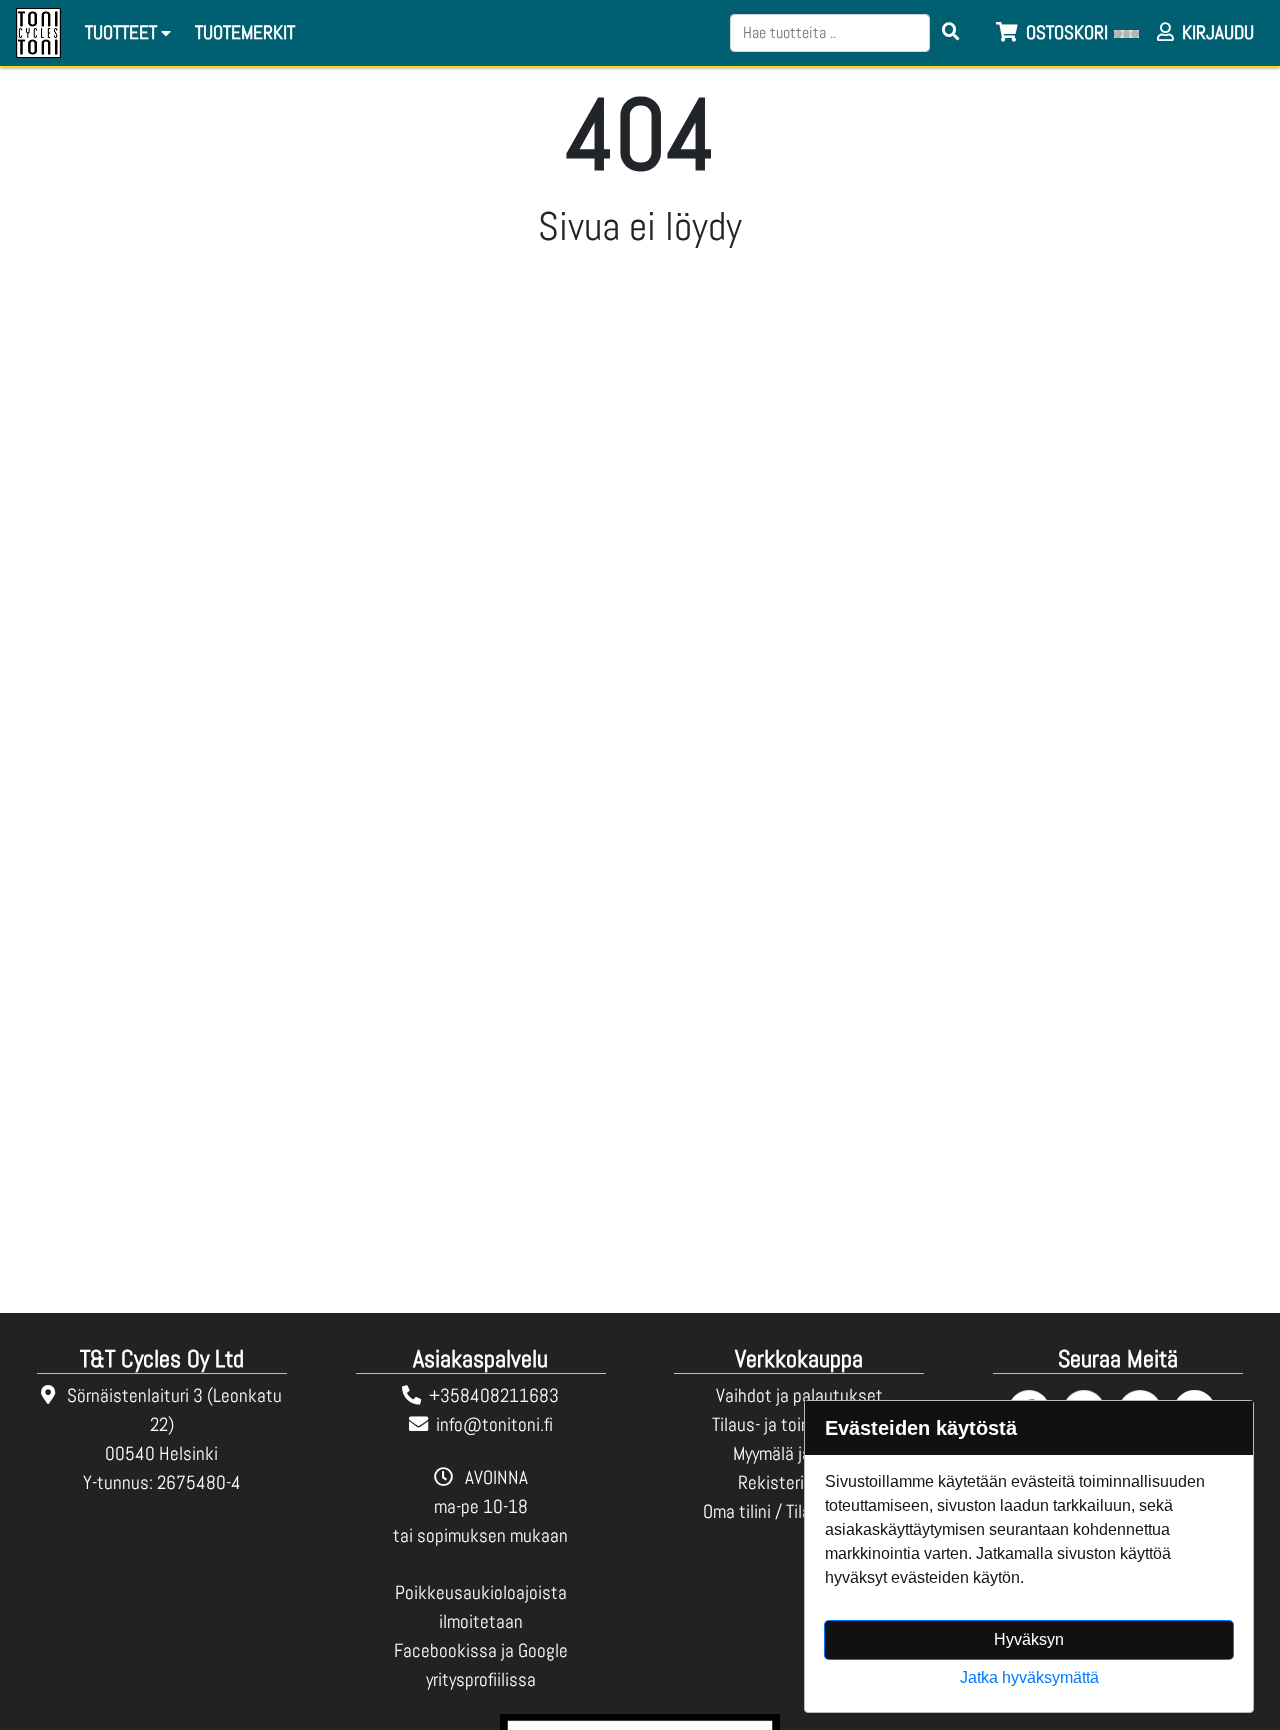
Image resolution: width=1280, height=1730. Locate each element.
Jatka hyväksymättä (1029, 1677)
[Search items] (951, 33)
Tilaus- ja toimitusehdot (799, 1424)
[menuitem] (246, 33)
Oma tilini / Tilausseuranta (799, 1511)
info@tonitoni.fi (494, 1424)
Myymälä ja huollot (799, 1453)
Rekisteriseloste (799, 1482)
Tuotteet (123, 32)
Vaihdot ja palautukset (799, 1395)
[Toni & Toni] (38, 33)
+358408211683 (494, 1395)
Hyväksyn (1029, 1639)
